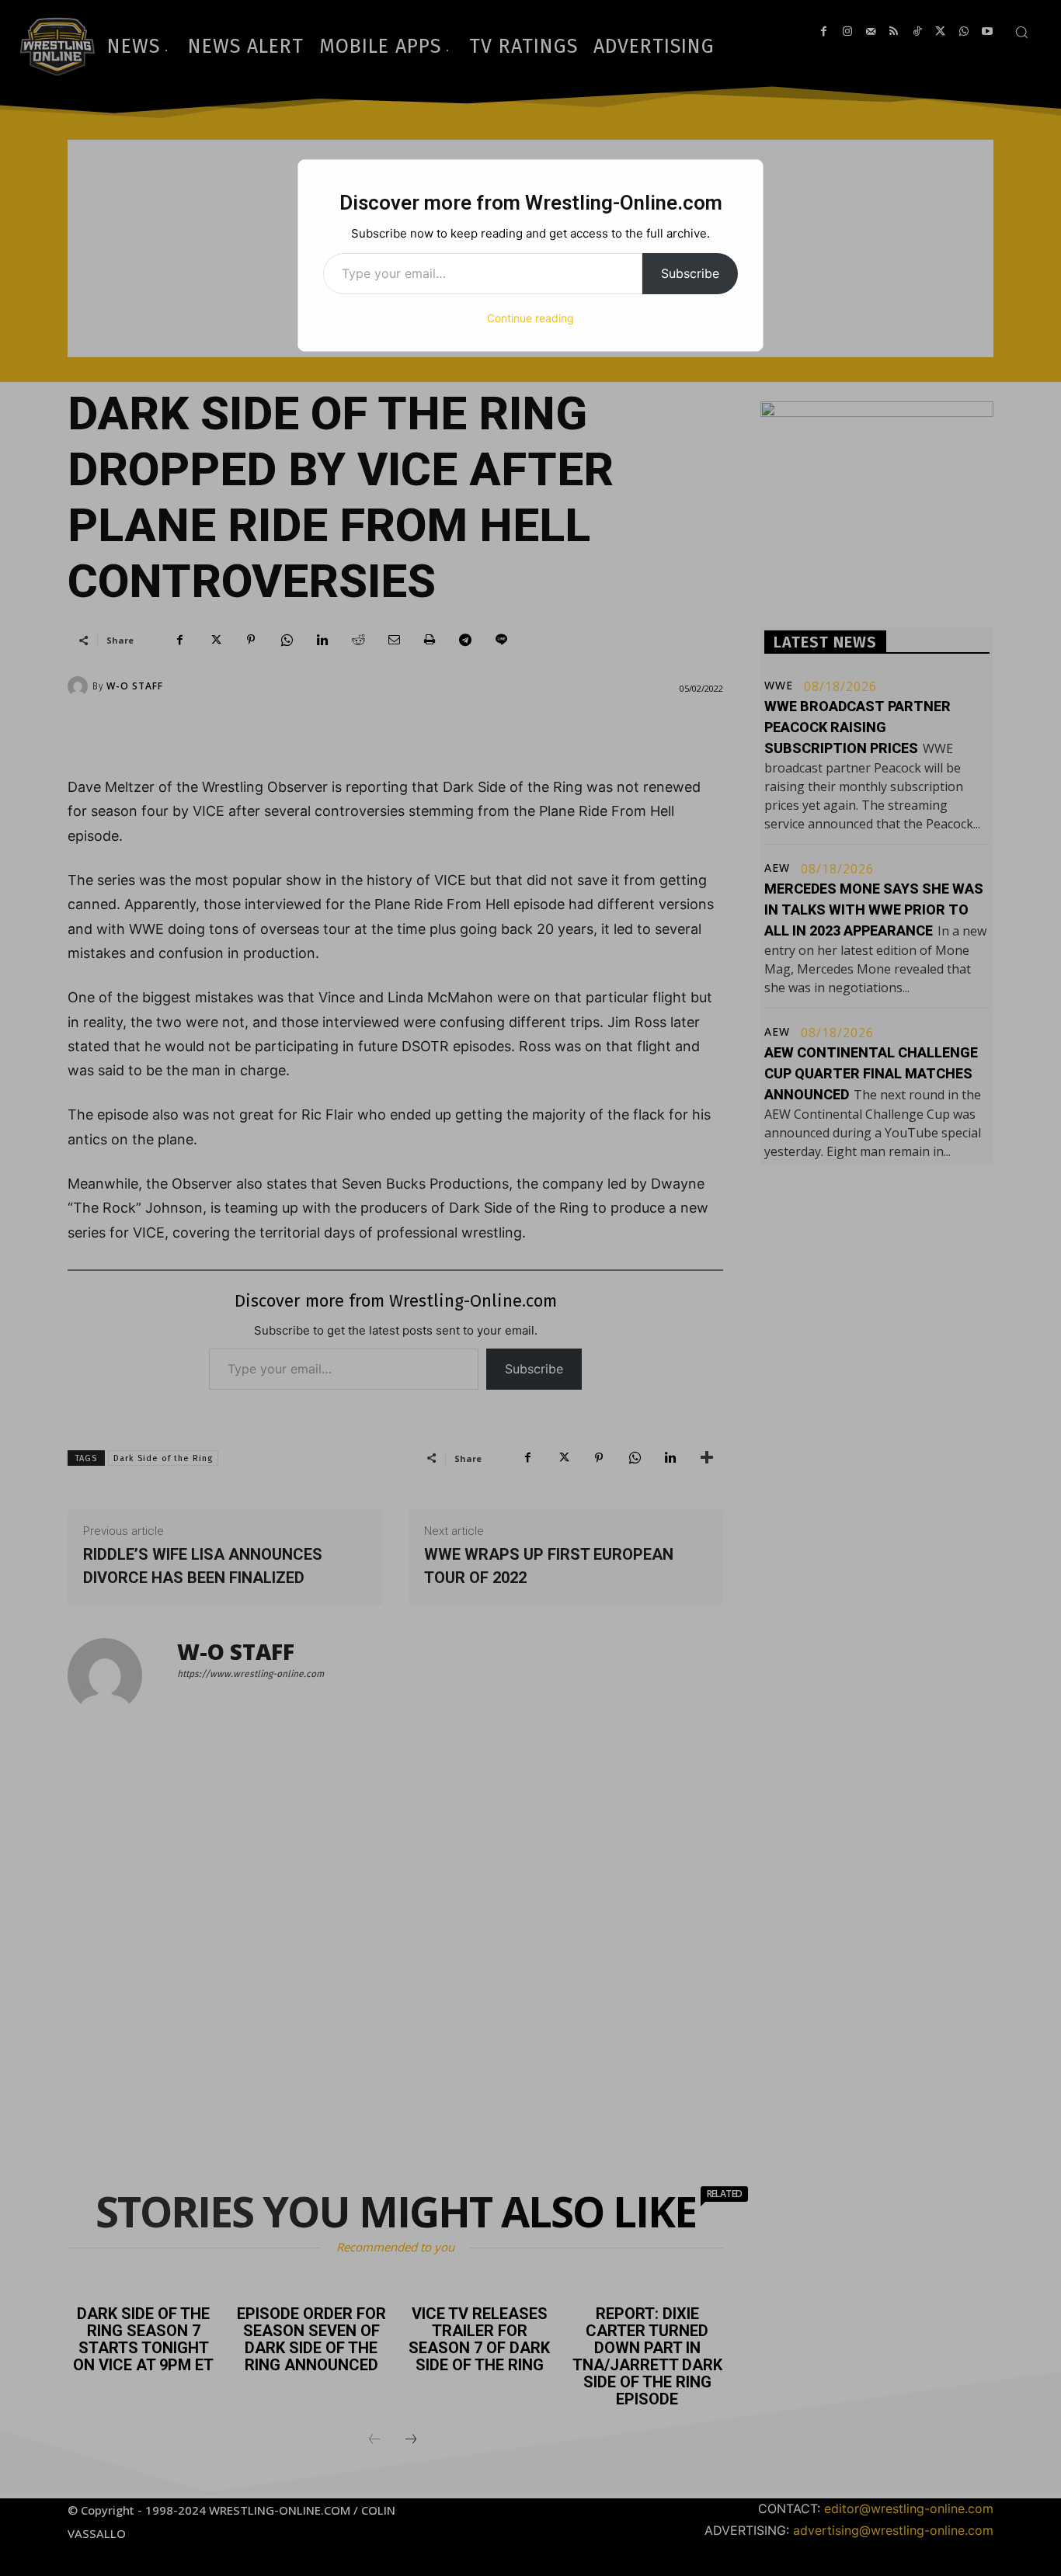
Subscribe (690, 273)
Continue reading (530, 318)
